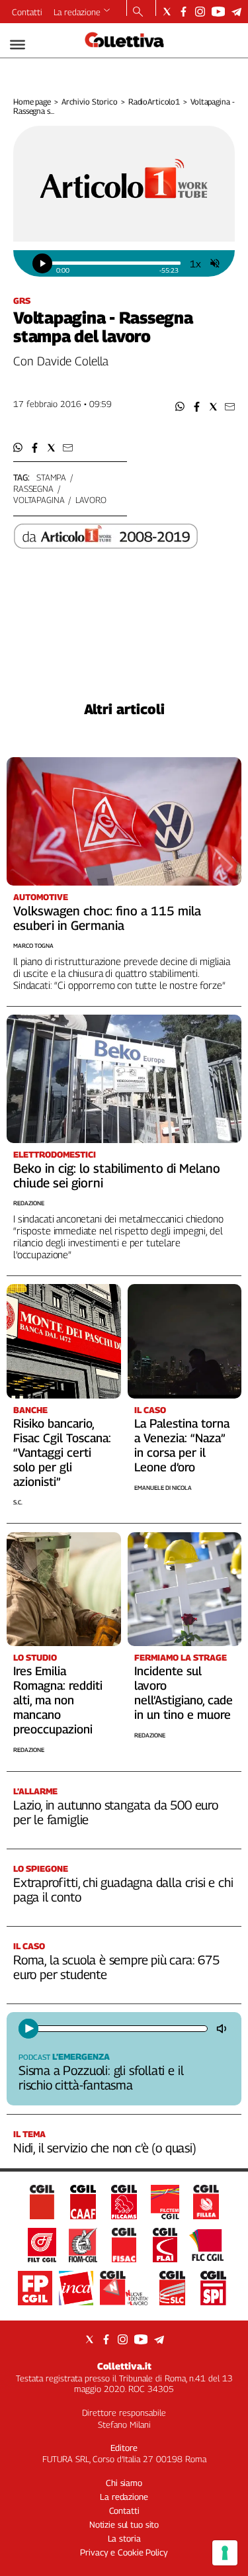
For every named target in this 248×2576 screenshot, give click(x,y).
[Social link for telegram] (236, 12)
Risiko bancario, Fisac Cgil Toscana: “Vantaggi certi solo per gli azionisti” (62, 1452)
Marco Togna (33, 945)
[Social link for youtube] (218, 12)
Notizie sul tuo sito (124, 2524)
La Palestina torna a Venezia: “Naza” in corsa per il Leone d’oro (182, 1445)
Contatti (27, 12)
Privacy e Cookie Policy (124, 2552)
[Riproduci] (28, 2029)
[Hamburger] (18, 45)
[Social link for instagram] (200, 12)
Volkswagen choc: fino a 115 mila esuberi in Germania (107, 918)
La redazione (77, 12)
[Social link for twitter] (167, 12)
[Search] (138, 13)
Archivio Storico (90, 102)
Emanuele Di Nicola (163, 1488)
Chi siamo (124, 2483)
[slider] (116, 263)
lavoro (91, 500)
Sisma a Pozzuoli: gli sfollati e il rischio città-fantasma (101, 2078)
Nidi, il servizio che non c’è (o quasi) (105, 2148)
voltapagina (39, 500)
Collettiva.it (124, 2366)
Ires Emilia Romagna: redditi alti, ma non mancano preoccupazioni (58, 1700)
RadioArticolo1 (154, 102)
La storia (124, 2538)
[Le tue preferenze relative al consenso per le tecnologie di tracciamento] (225, 2553)
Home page (32, 102)
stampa (51, 477)
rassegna (33, 488)
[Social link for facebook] (184, 12)
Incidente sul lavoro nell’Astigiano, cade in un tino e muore (184, 1693)
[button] (180, 407)
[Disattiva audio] (223, 2029)
